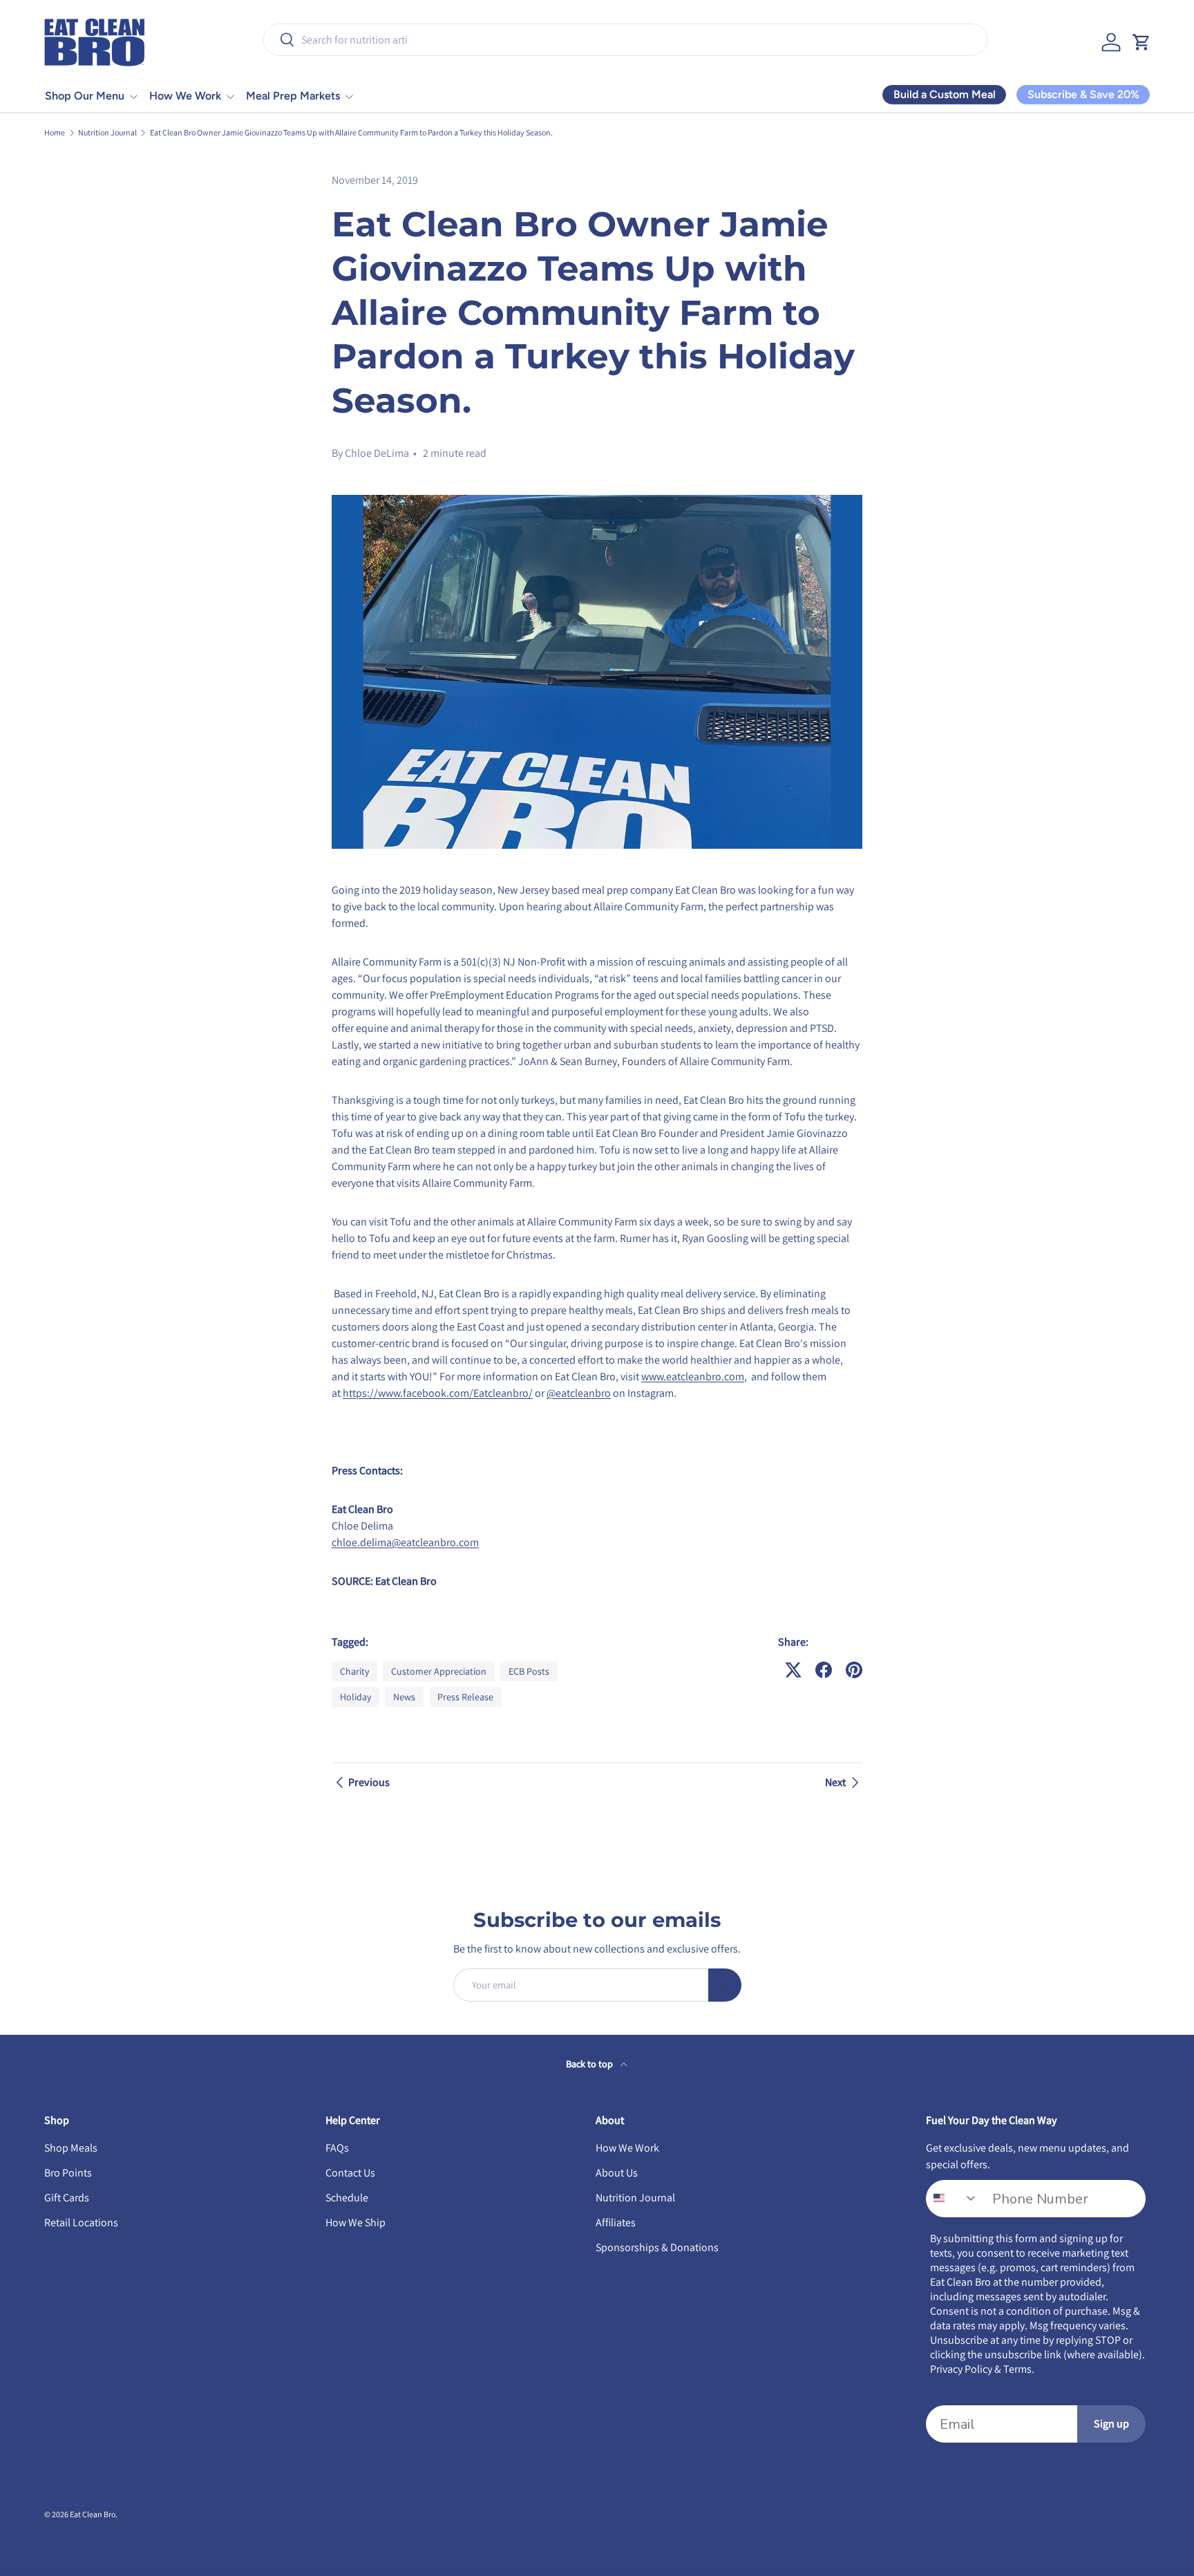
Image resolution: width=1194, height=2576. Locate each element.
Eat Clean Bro (93, 2514)
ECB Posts (529, 1671)
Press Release (465, 1697)
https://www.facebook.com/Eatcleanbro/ (438, 1393)
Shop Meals (71, 2148)
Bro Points (68, 2173)
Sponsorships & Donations (657, 2247)
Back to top (590, 2064)
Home (55, 133)
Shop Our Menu (85, 96)
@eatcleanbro (579, 1393)
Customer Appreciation (439, 1671)
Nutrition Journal (107, 133)
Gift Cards (67, 2198)
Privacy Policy (961, 2369)
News (404, 1697)
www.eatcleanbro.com (693, 1376)
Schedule (347, 2198)
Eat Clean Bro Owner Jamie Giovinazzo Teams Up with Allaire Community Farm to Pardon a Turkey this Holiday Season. (351, 133)
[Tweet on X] (793, 1670)
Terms (1017, 2369)
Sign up (1111, 2424)
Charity (354, 1671)
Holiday (356, 1697)
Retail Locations (81, 2222)
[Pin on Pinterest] (854, 1670)
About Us (617, 2173)
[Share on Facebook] (824, 1670)
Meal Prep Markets (293, 96)
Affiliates (616, 2222)
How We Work (185, 96)
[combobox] (625, 40)
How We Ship (356, 2222)
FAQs (337, 2148)
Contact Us (350, 2173)
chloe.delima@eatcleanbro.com (405, 1542)
